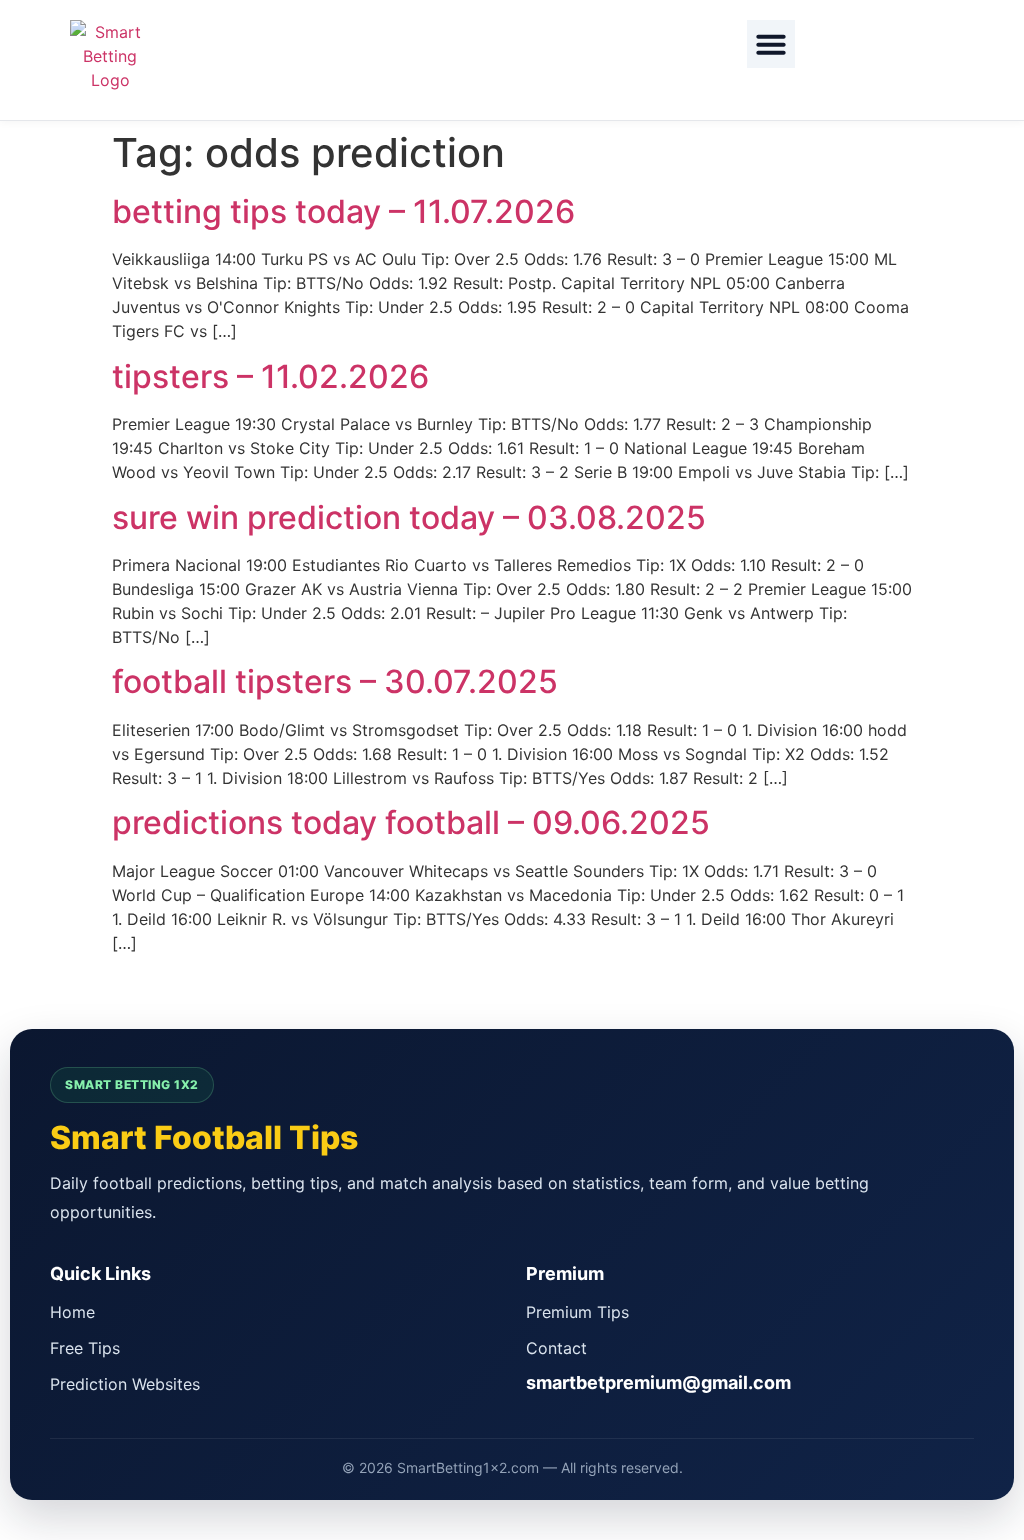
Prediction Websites (125, 1384)
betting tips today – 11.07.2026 (343, 211)
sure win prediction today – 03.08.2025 (409, 517)
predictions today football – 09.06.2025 (411, 822)
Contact (556, 1348)
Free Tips (85, 1348)
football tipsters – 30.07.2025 (335, 681)
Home (72, 1312)
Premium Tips (577, 1312)
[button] (771, 44)
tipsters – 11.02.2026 (270, 376)
